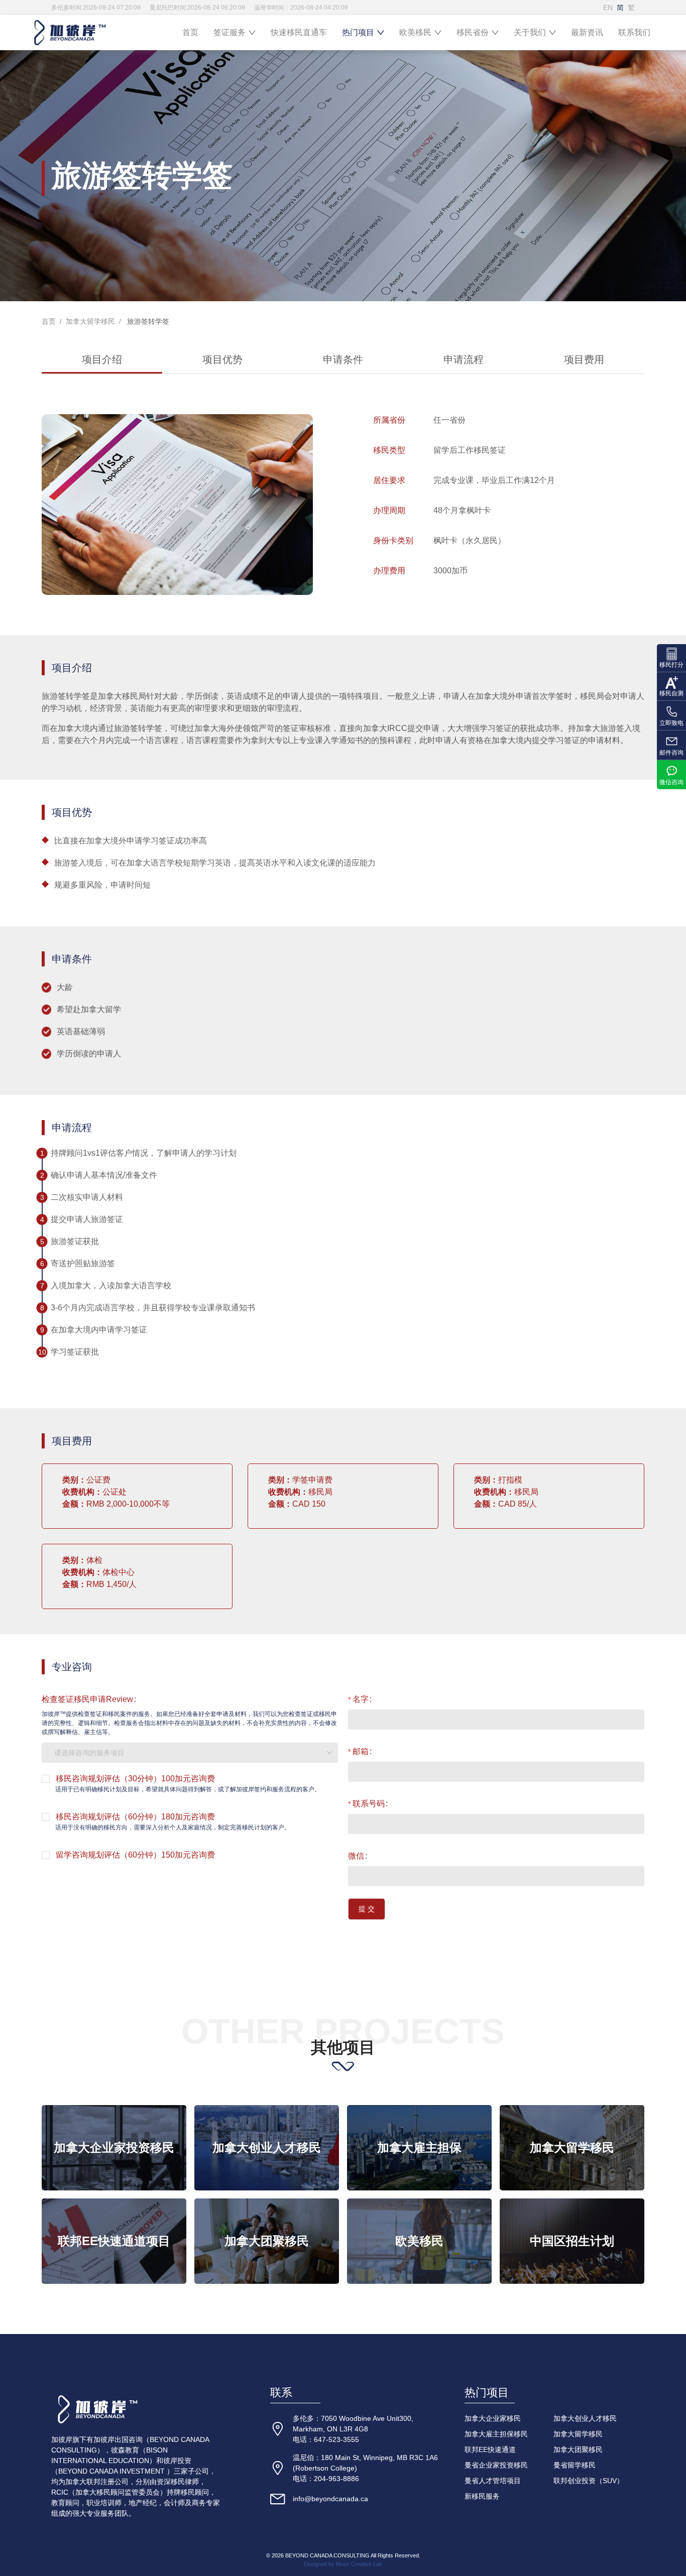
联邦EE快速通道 (490, 2449)
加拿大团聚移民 (578, 2449)
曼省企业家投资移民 (496, 2465)
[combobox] (190, 1753)
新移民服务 (482, 2496)
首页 (190, 32)
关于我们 (530, 32)
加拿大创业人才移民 (585, 2418)
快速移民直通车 (299, 32)
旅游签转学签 (147, 321)
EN (608, 8)
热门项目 (358, 32)
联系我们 (634, 32)
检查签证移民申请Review (87, 1699)
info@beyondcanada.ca (330, 2499)
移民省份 (473, 32)
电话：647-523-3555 (326, 2439)
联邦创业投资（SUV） (589, 2481)
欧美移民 (415, 32)
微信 (356, 1856)
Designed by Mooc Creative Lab (343, 2564)
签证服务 (230, 32)
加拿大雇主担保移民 (496, 2434)
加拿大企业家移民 (493, 2418)
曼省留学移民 (575, 2465)
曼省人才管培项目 (493, 2481)
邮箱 (361, 1751)
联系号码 (369, 1804)
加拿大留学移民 (90, 321)
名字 (361, 1699)
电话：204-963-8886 (326, 2479)
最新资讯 (587, 32)
